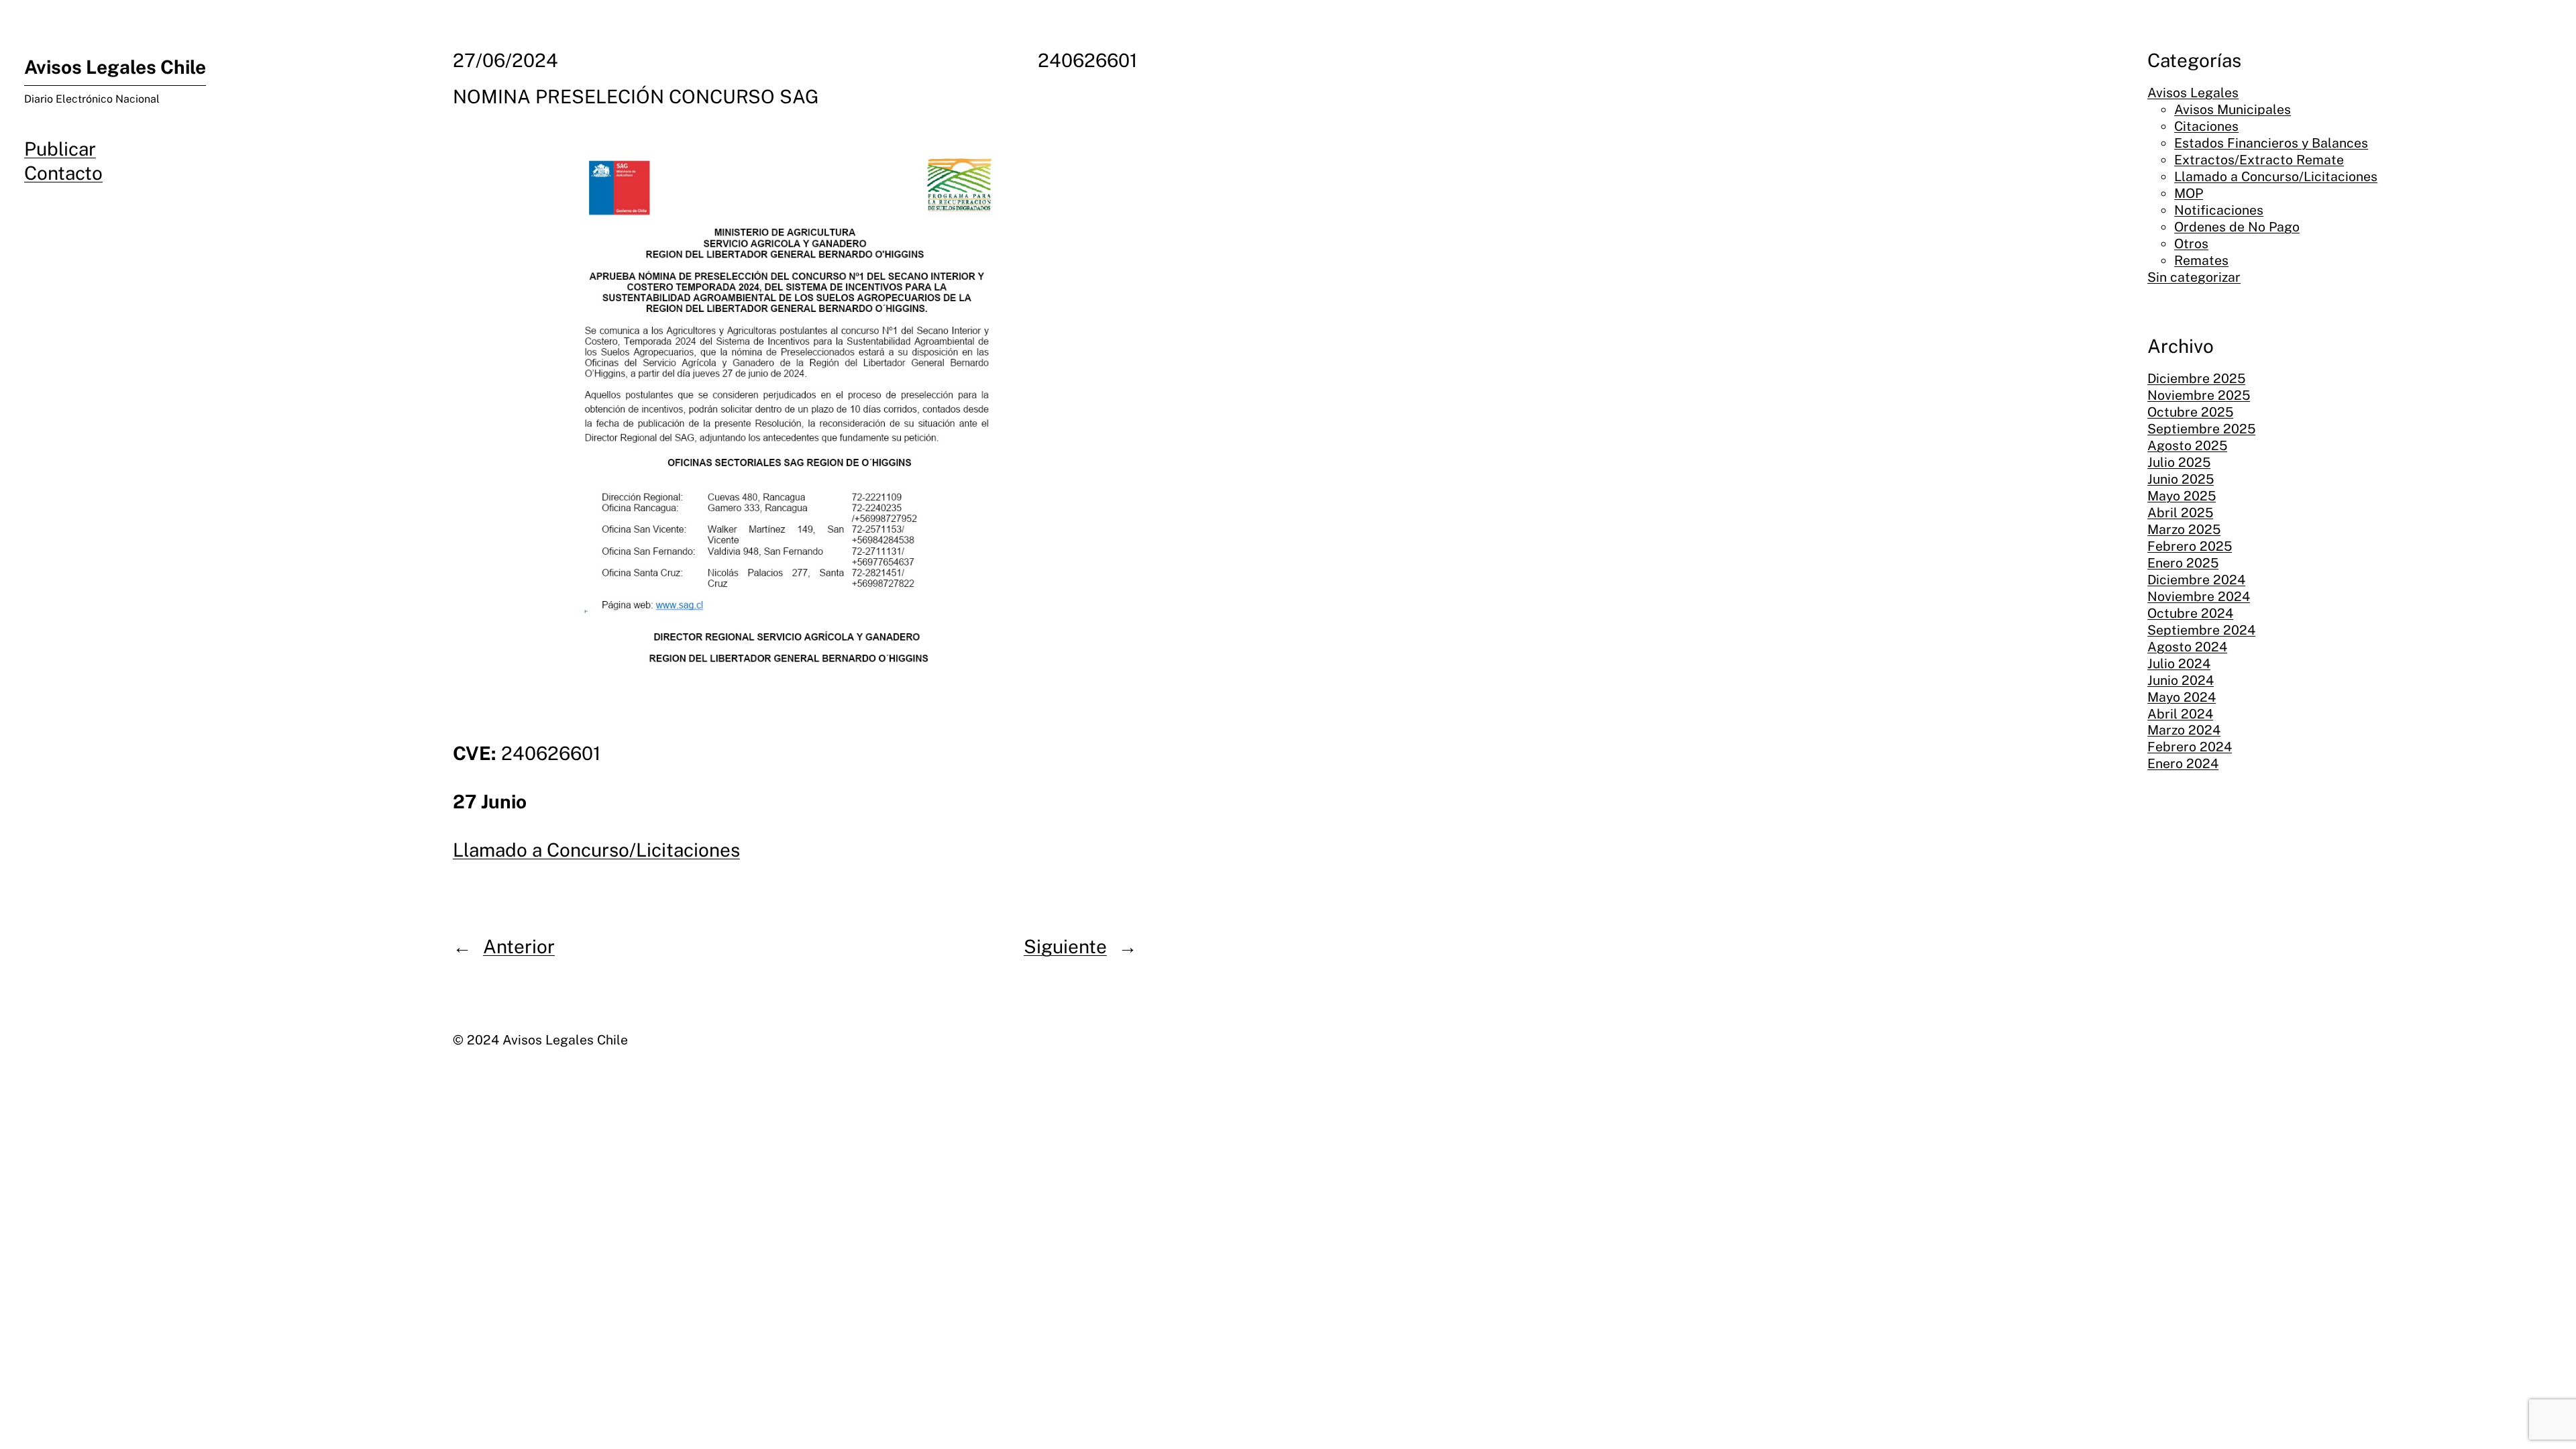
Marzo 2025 (2184, 529)
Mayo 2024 (2182, 697)
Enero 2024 (2183, 763)
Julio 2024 (2179, 663)
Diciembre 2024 (2196, 580)
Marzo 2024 (2184, 730)
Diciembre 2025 (2196, 378)
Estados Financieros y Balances (2271, 143)
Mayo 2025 (2182, 496)
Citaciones (2206, 126)
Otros (2191, 244)
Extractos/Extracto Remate (2259, 160)
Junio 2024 (2181, 680)
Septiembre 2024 (2201, 630)
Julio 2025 (2179, 462)
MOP (2189, 193)
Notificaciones (2219, 210)
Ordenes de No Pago (2237, 227)
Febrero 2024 (2190, 747)
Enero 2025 (2183, 563)
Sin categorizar (2194, 277)
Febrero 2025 (2190, 546)
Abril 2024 (2180, 714)
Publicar (60, 149)
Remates (2201, 260)
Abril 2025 (2180, 513)
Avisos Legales (2193, 93)
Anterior (519, 946)
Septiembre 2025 (2201, 429)
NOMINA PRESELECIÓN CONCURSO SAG (636, 96)
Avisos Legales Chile (115, 67)
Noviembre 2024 (2199, 596)
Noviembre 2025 (2199, 395)
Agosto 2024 (2187, 647)
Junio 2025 (2181, 479)
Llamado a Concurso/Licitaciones (596, 850)
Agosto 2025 (2187, 445)
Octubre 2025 (2190, 412)
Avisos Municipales (2233, 109)
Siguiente (1065, 946)
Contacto (63, 173)
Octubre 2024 (2190, 613)
